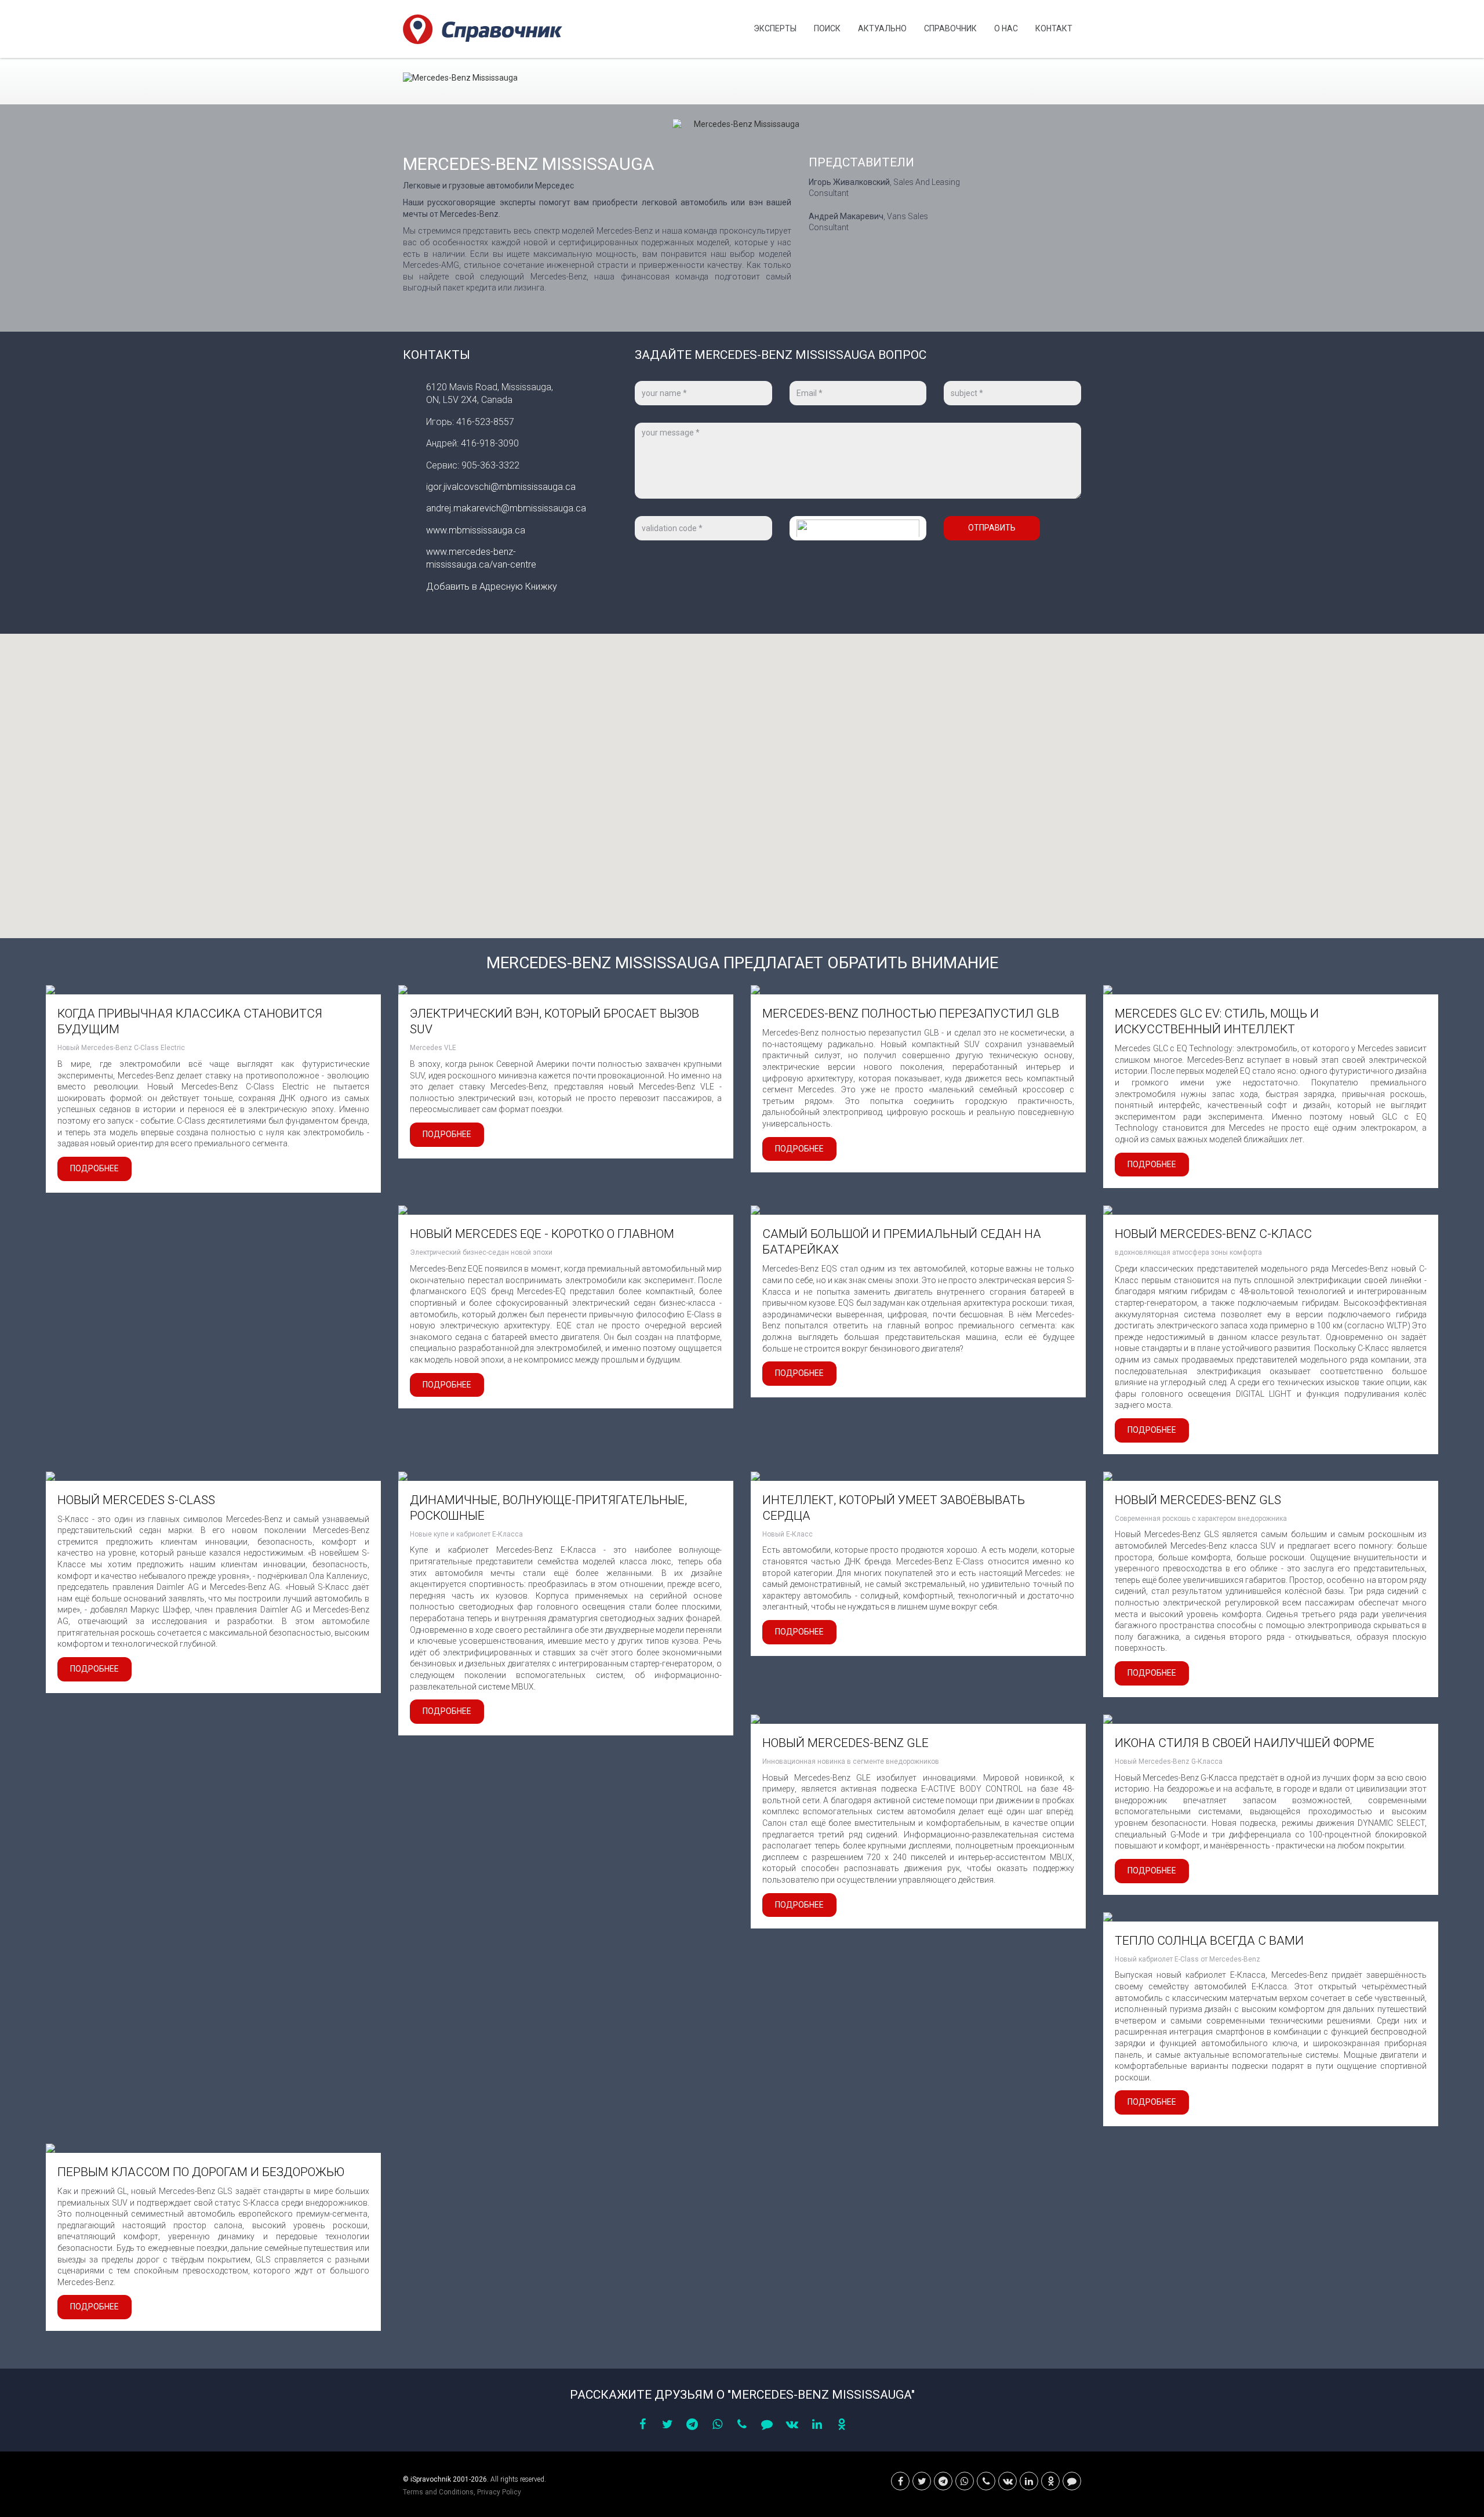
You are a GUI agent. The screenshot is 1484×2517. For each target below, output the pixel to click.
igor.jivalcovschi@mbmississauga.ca (501, 487)
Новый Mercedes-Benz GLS (1198, 1500)
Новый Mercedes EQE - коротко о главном (542, 1234)
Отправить (992, 528)
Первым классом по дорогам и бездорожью (201, 2172)
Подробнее (94, 1168)
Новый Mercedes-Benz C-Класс (1213, 1234)
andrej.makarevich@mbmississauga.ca (506, 508)
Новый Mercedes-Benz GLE (845, 1743)
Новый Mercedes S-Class (136, 1500)
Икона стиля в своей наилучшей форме (1245, 1743)
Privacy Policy (499, 2492)
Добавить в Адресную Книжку (492, 586)
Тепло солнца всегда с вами (1209, 1941)
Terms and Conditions (438, 2492)
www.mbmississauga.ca (476, 530)
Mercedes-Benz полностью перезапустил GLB (911, 1014)
